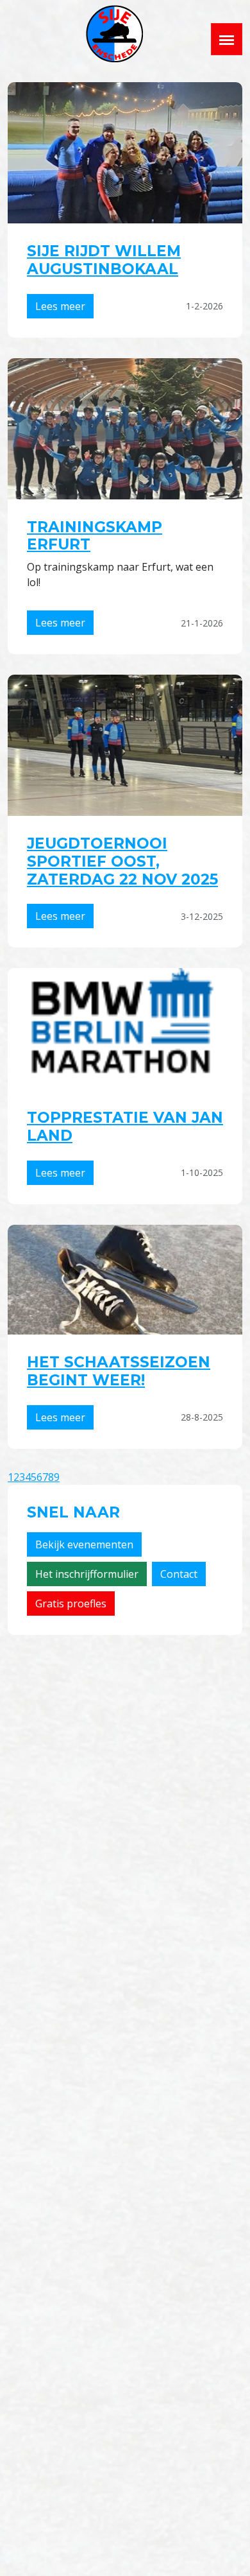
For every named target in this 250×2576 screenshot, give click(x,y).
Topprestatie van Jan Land (125, 1127)
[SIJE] (114, 34)
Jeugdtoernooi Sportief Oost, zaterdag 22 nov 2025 (122, 861)
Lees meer (60, 306)
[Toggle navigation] (227, 39)
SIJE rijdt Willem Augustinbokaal (104, 260)
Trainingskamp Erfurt (95, 536)
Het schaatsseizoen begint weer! (119, 1371)
